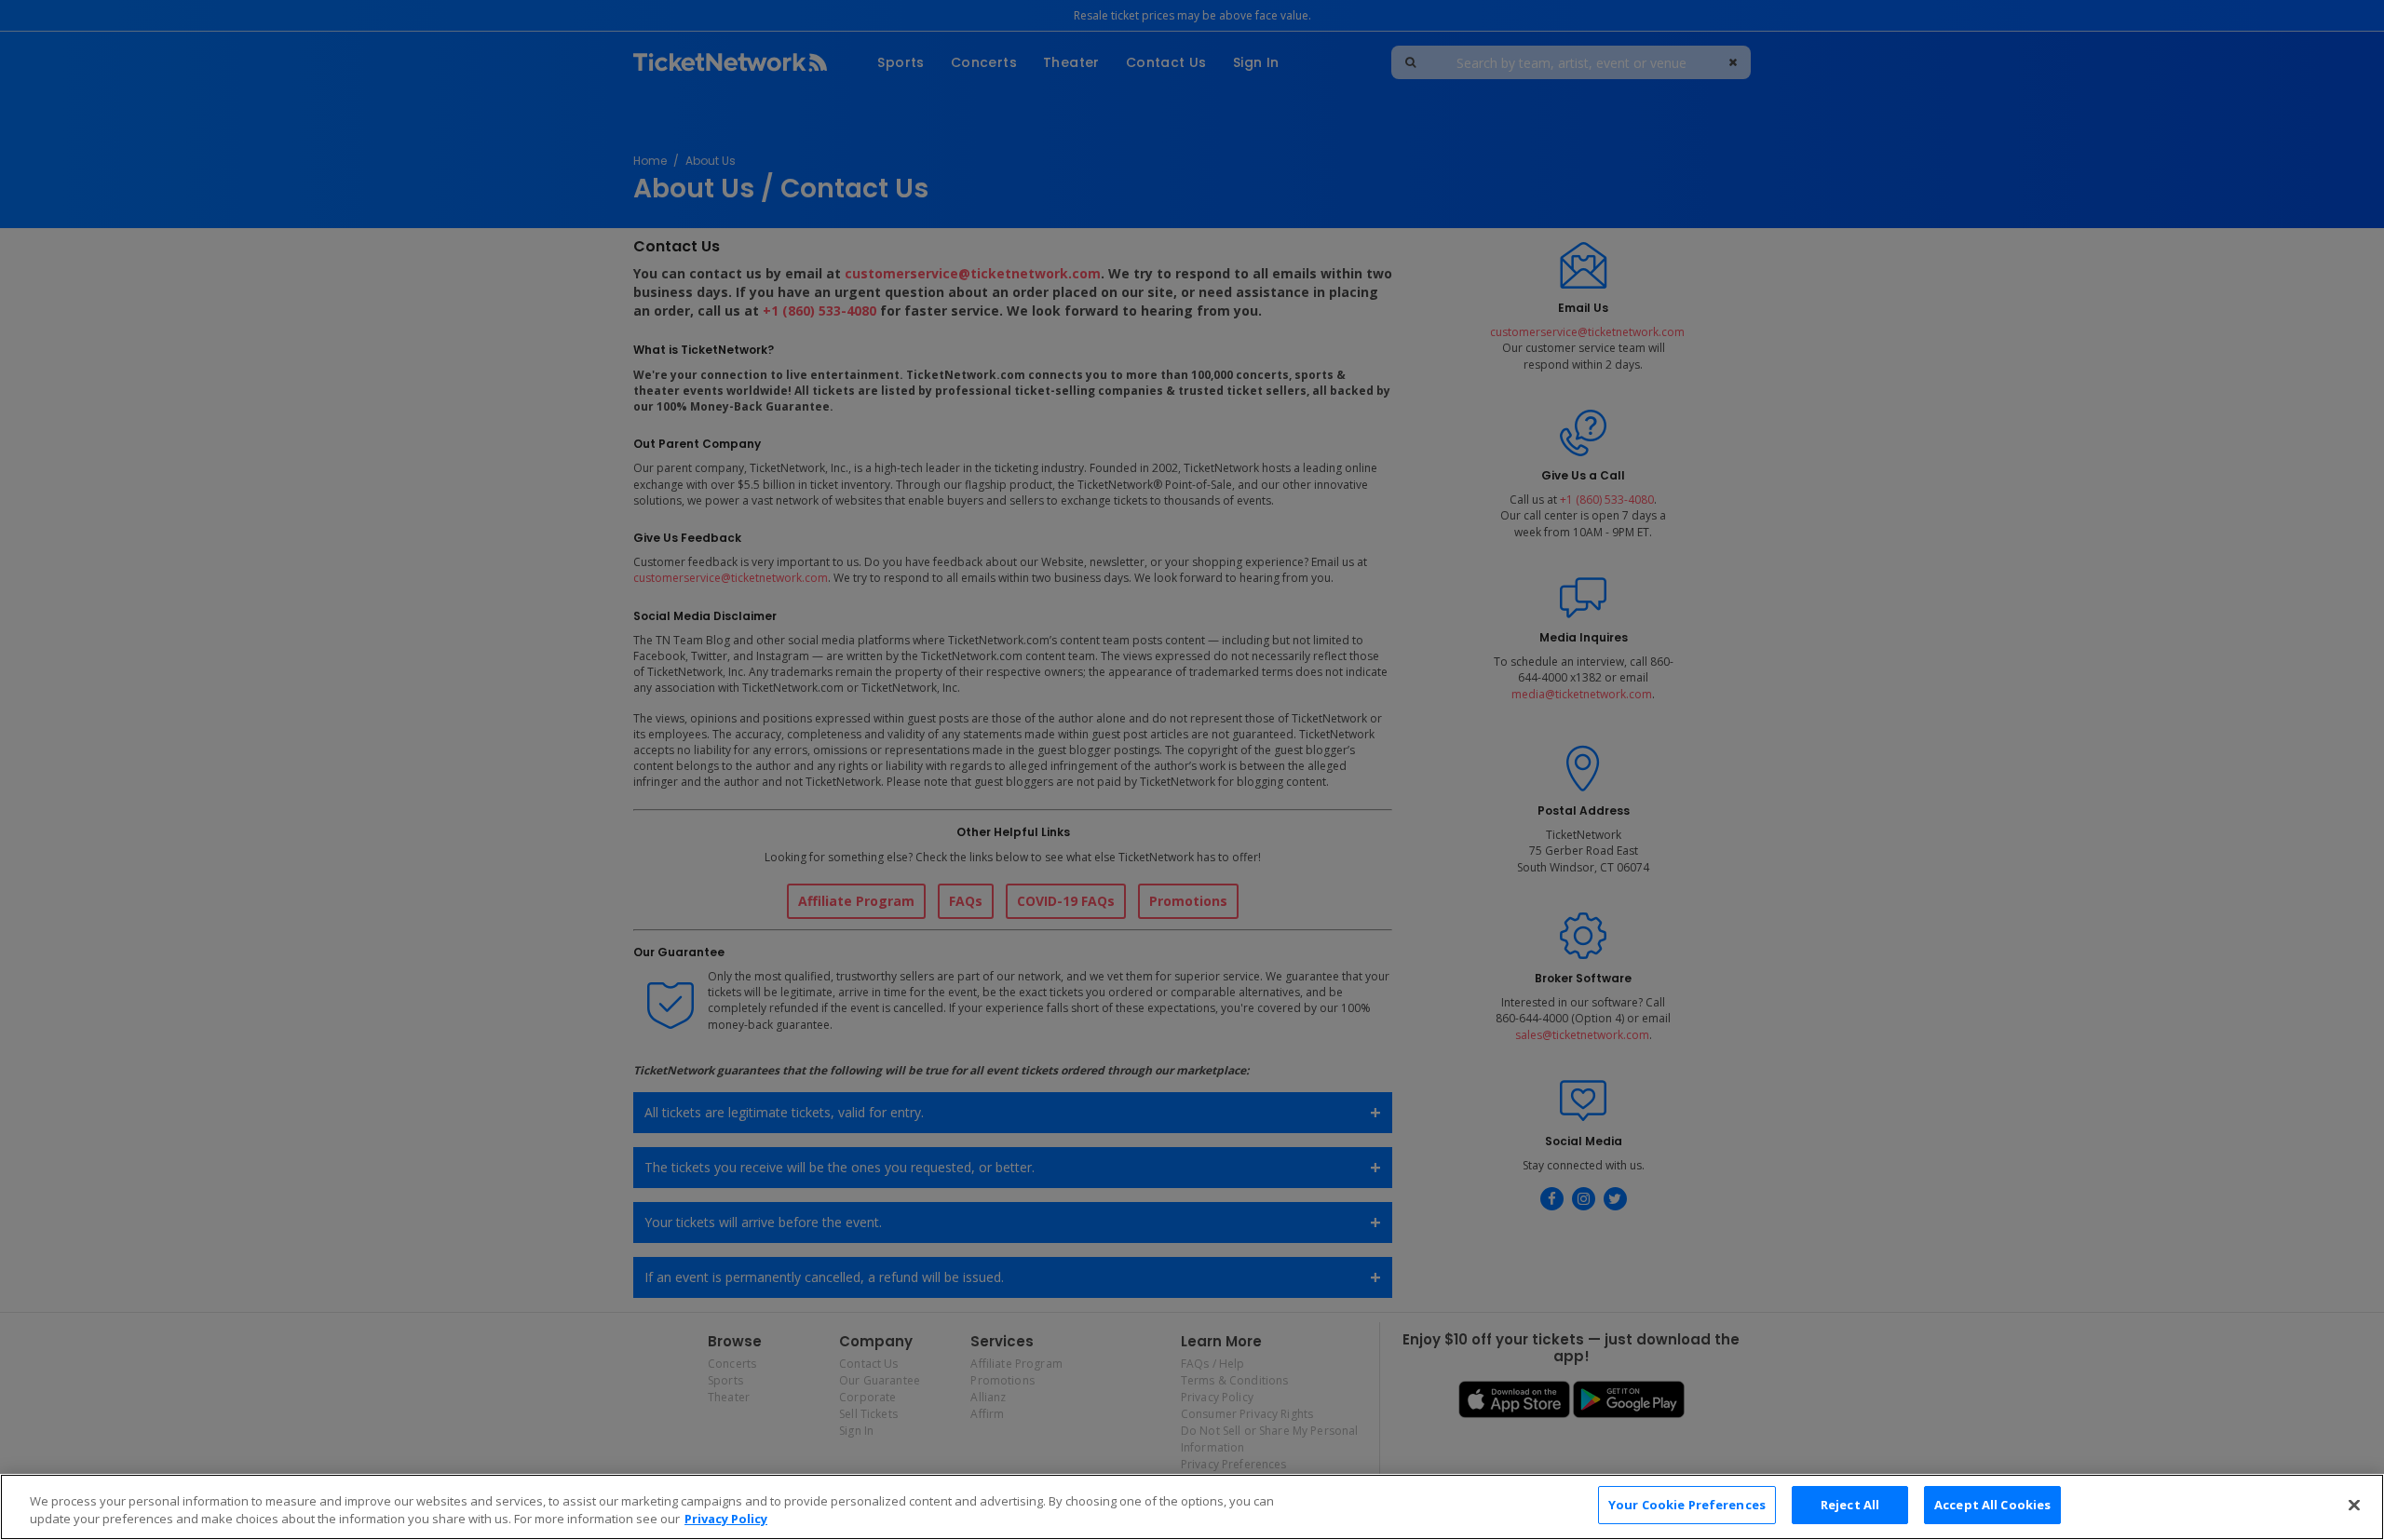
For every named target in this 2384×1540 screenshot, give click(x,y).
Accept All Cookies (1992, 1505)
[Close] (2354, 1505)
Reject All (1850, 1505)
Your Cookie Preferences (1687, 1505)
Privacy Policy (726, 1520)
